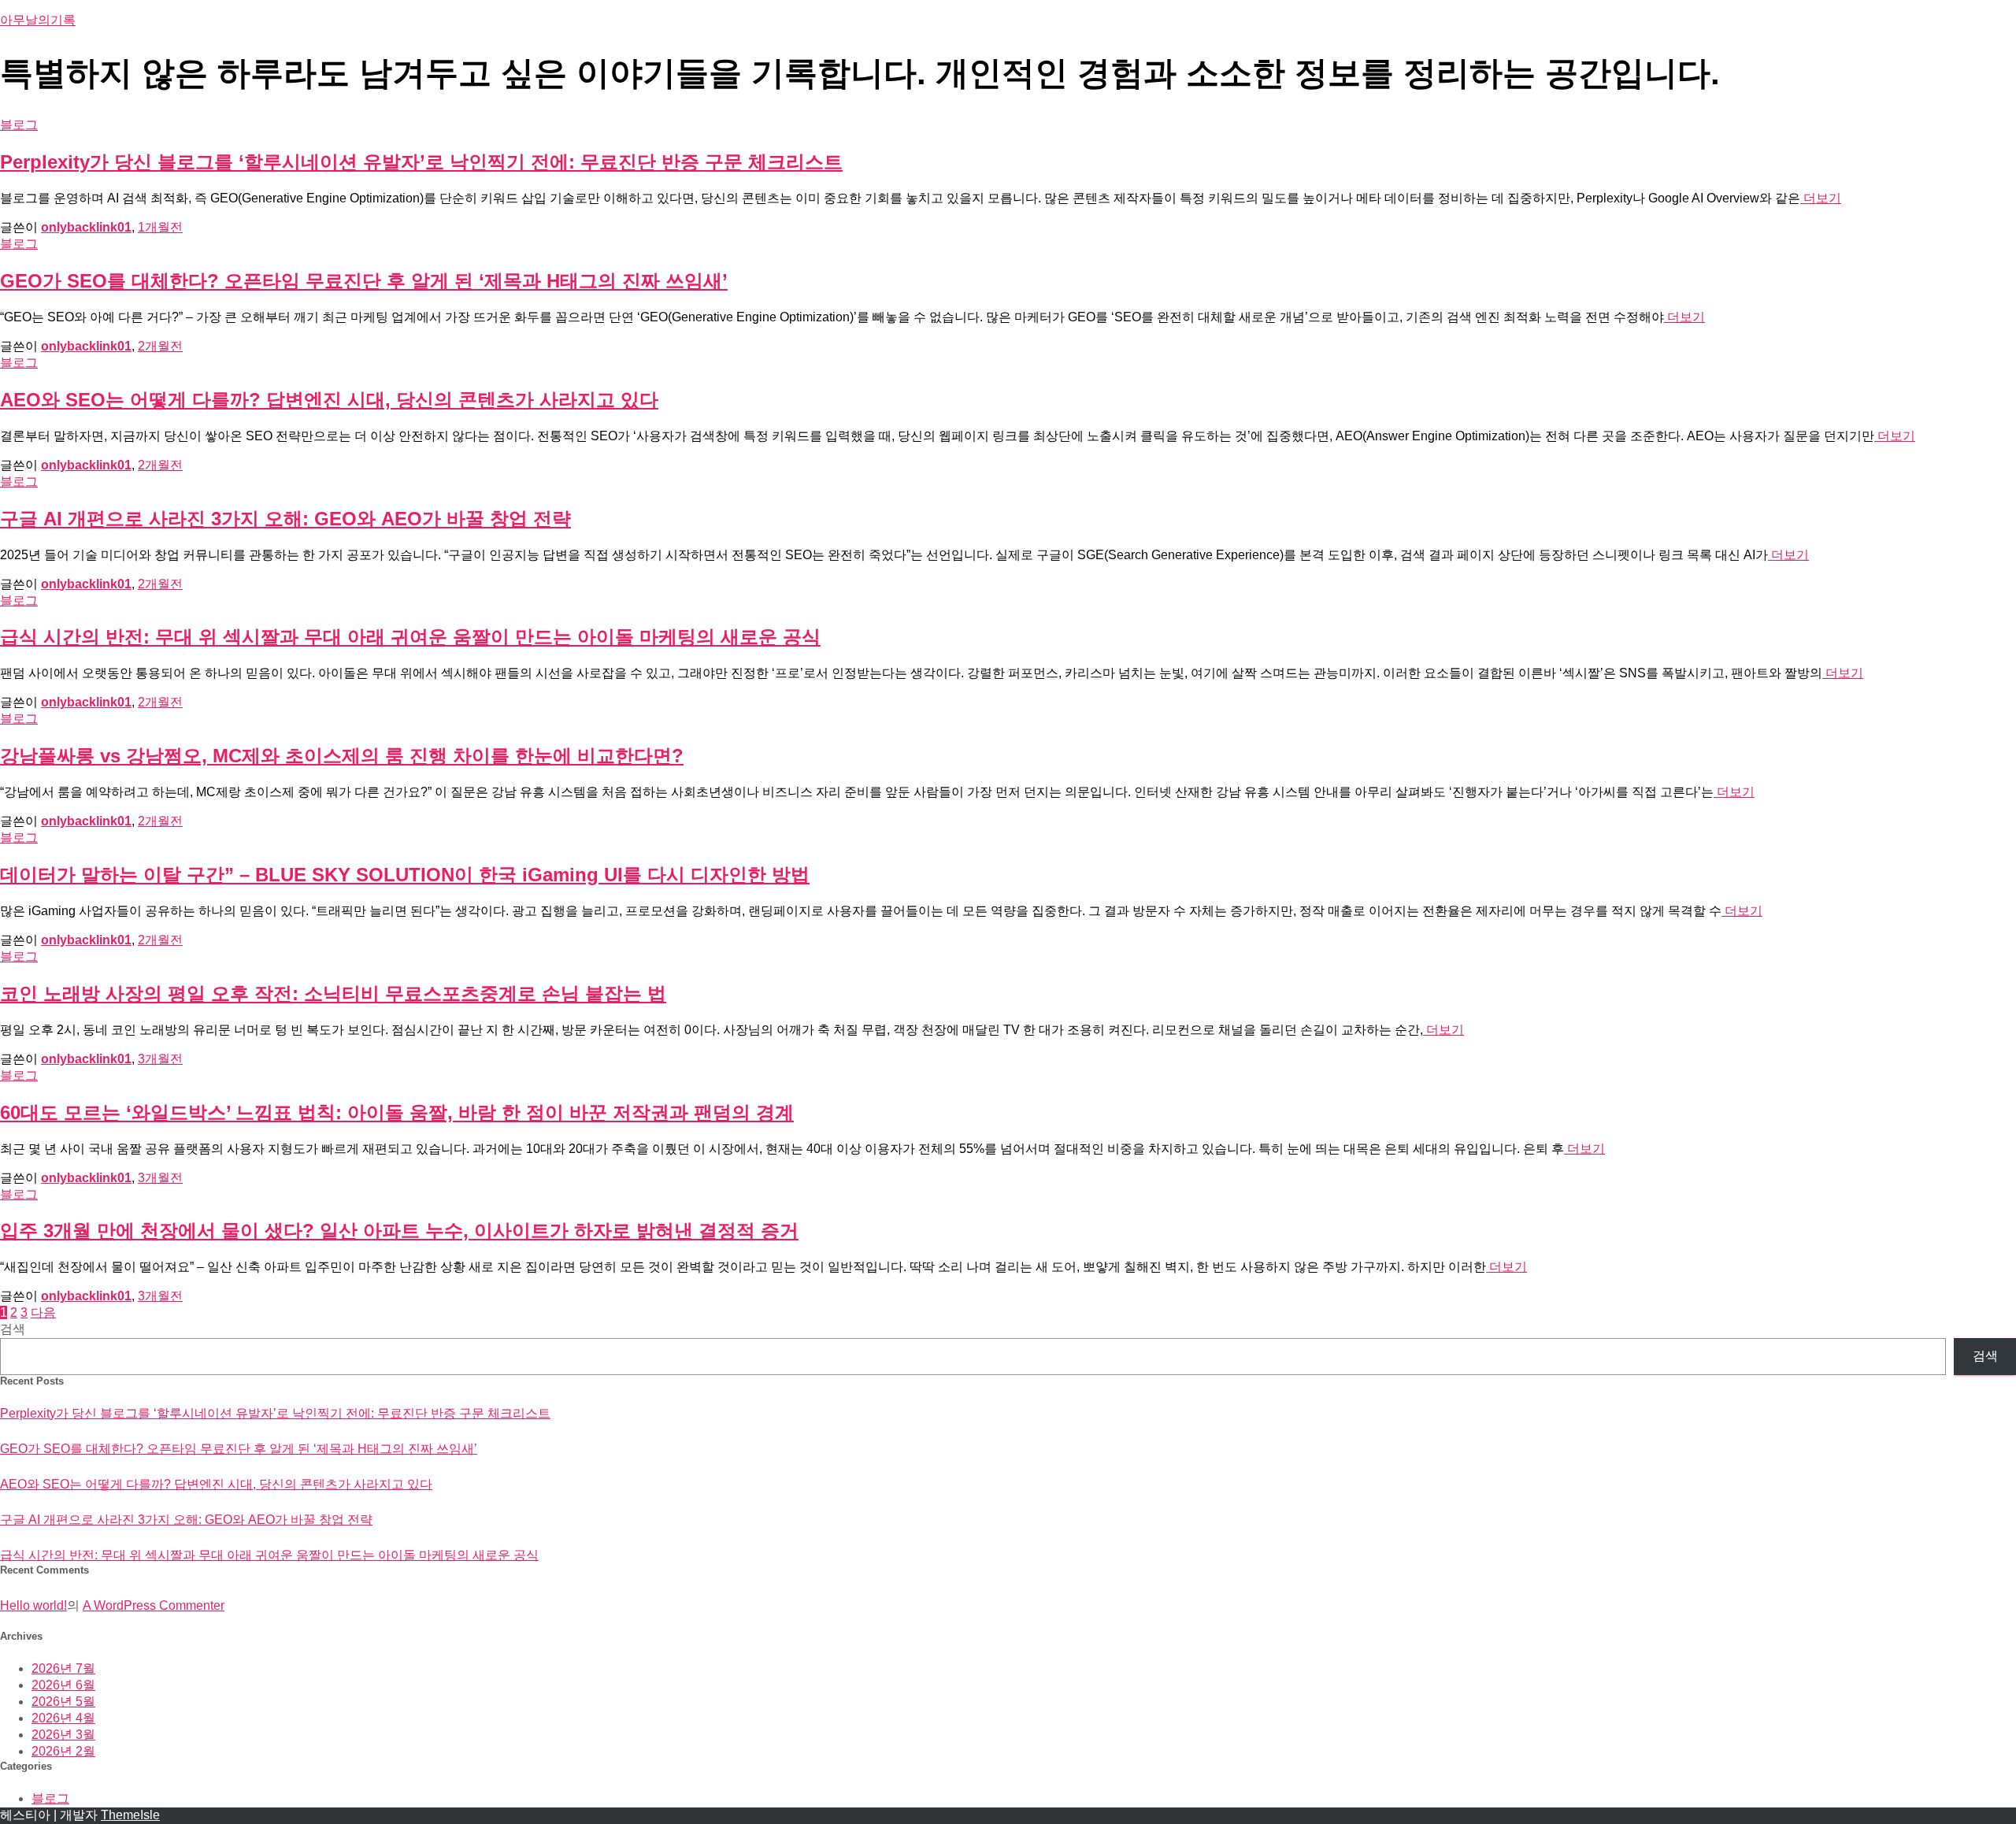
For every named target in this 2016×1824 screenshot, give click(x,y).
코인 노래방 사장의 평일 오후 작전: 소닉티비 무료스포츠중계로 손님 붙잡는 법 (333, 994)
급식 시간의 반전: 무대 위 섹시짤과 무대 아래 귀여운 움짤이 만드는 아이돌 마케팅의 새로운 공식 (410, 637)
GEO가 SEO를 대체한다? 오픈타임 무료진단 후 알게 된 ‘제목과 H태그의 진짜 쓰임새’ (364, 281)
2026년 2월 (63, 1751)
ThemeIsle (130, 1815)
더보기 (1821, 198)
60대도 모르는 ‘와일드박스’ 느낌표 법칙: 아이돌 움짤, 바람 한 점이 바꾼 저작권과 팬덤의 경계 (397, 1112)
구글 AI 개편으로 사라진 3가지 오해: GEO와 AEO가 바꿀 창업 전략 (285, 519)
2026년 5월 (63, 1702)
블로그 (19, 125)
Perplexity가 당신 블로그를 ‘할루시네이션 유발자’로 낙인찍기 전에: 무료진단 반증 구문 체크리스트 (421, 162)
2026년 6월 (63, 1685)
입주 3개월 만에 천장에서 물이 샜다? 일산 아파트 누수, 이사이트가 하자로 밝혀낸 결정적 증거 (399, 1231)
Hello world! (33, 1605)
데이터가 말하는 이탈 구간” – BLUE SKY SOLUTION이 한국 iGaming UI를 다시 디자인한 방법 (405, 875)
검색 (13, 1329)
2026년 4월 (63, 1718)
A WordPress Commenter (154, 1605)
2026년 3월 (63, 1735)
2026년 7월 (63, 1668)
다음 (43, 1312)
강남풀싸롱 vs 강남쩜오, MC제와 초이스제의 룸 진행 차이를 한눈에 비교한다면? (342, 756)
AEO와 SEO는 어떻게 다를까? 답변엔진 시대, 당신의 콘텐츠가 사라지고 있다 (329, 400)
